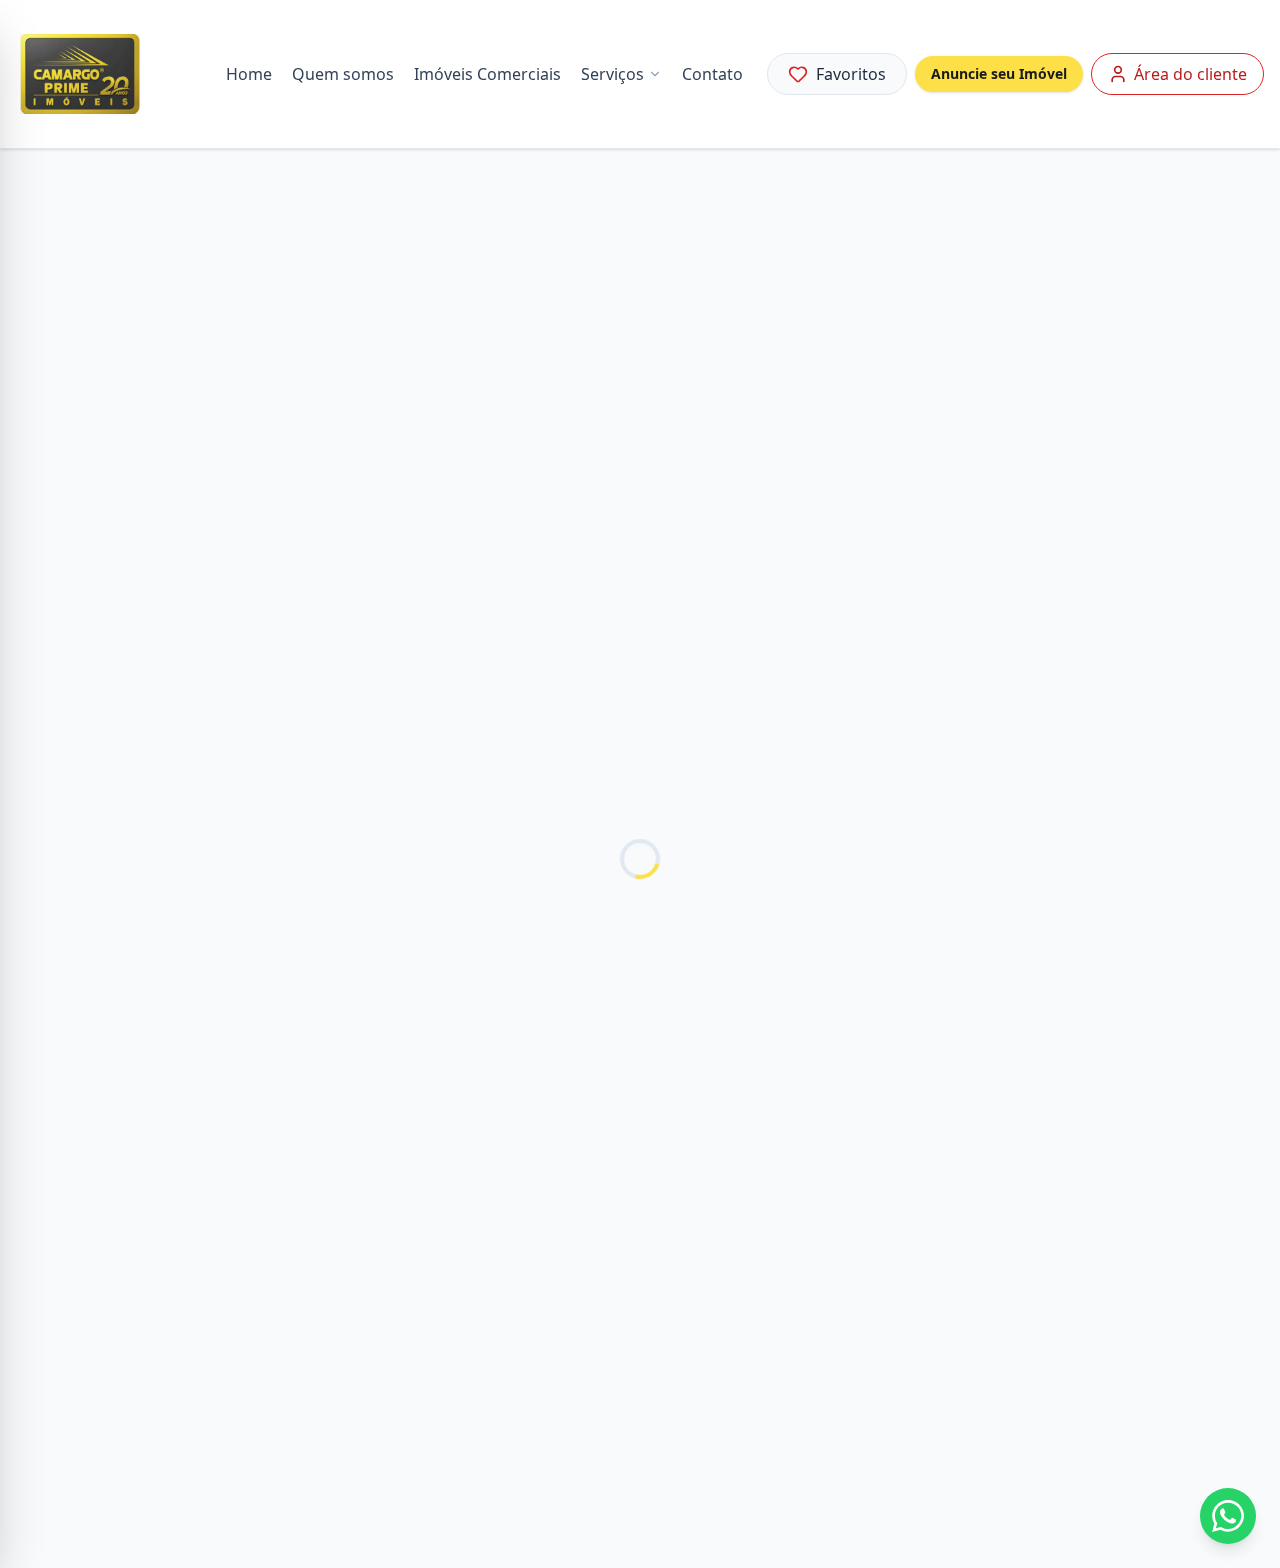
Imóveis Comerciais (487, 74)
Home (249, 74)
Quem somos (343, 74)
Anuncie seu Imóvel (999, 73)
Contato (712, 74)
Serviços (612, 74)
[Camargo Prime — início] (80, 74)
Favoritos (851, 74)
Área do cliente (1190, 74)
